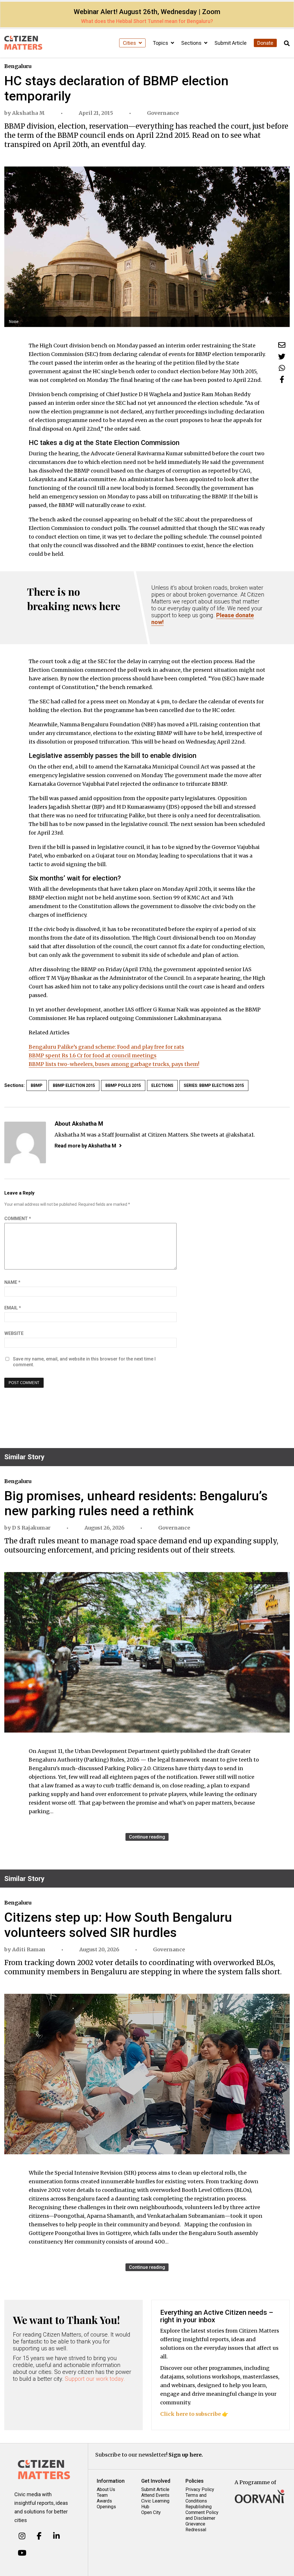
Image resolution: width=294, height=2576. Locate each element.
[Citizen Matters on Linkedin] (56, 2536)
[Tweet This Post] (282, 356)
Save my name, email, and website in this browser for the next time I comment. (84, 1362)
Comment (18, 1219)
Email (13, 1308)
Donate (265, 43)
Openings (106, 2507)
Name (12, 1282)
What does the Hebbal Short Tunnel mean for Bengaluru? (147, 21)
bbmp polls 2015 (123, 1085)
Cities (130, 43)
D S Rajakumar (31, 1528)
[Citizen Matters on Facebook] (39, 2536)
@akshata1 (240, 1135)
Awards (104, 2501)
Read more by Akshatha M (85, 1146)
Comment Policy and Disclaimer (202, 2515)
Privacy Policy (200, 2489)
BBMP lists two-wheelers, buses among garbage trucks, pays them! (114, 1064)
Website (14, 1333)
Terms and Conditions (196, 2498)
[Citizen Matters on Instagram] (22, 2536)
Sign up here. (186, 2455)
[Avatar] (25, 1142)
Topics (161, 43)
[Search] (287, 43)
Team (102, 2495)
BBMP (37, 1085)
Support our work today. (95, 2379)
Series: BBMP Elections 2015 (214, 1085)
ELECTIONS (162, 1085)
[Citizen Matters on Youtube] (22, 2553)
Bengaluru (18, 66)
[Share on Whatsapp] (282, 368)
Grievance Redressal (196, 2527)
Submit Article (231, 43)
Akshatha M (28, 113)
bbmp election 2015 (74, 1085)
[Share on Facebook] (282, 379)
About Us (106, 2489)
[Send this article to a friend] (282, 345)
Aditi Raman (29, 1949)
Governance (163, 113)
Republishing (199, 2507)
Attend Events (155, 2495)
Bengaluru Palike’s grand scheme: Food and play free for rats (106, 1047)
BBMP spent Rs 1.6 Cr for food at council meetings (93, 1055)
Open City (151, 2512)
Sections (192, 43)
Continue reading (147, 1837)
